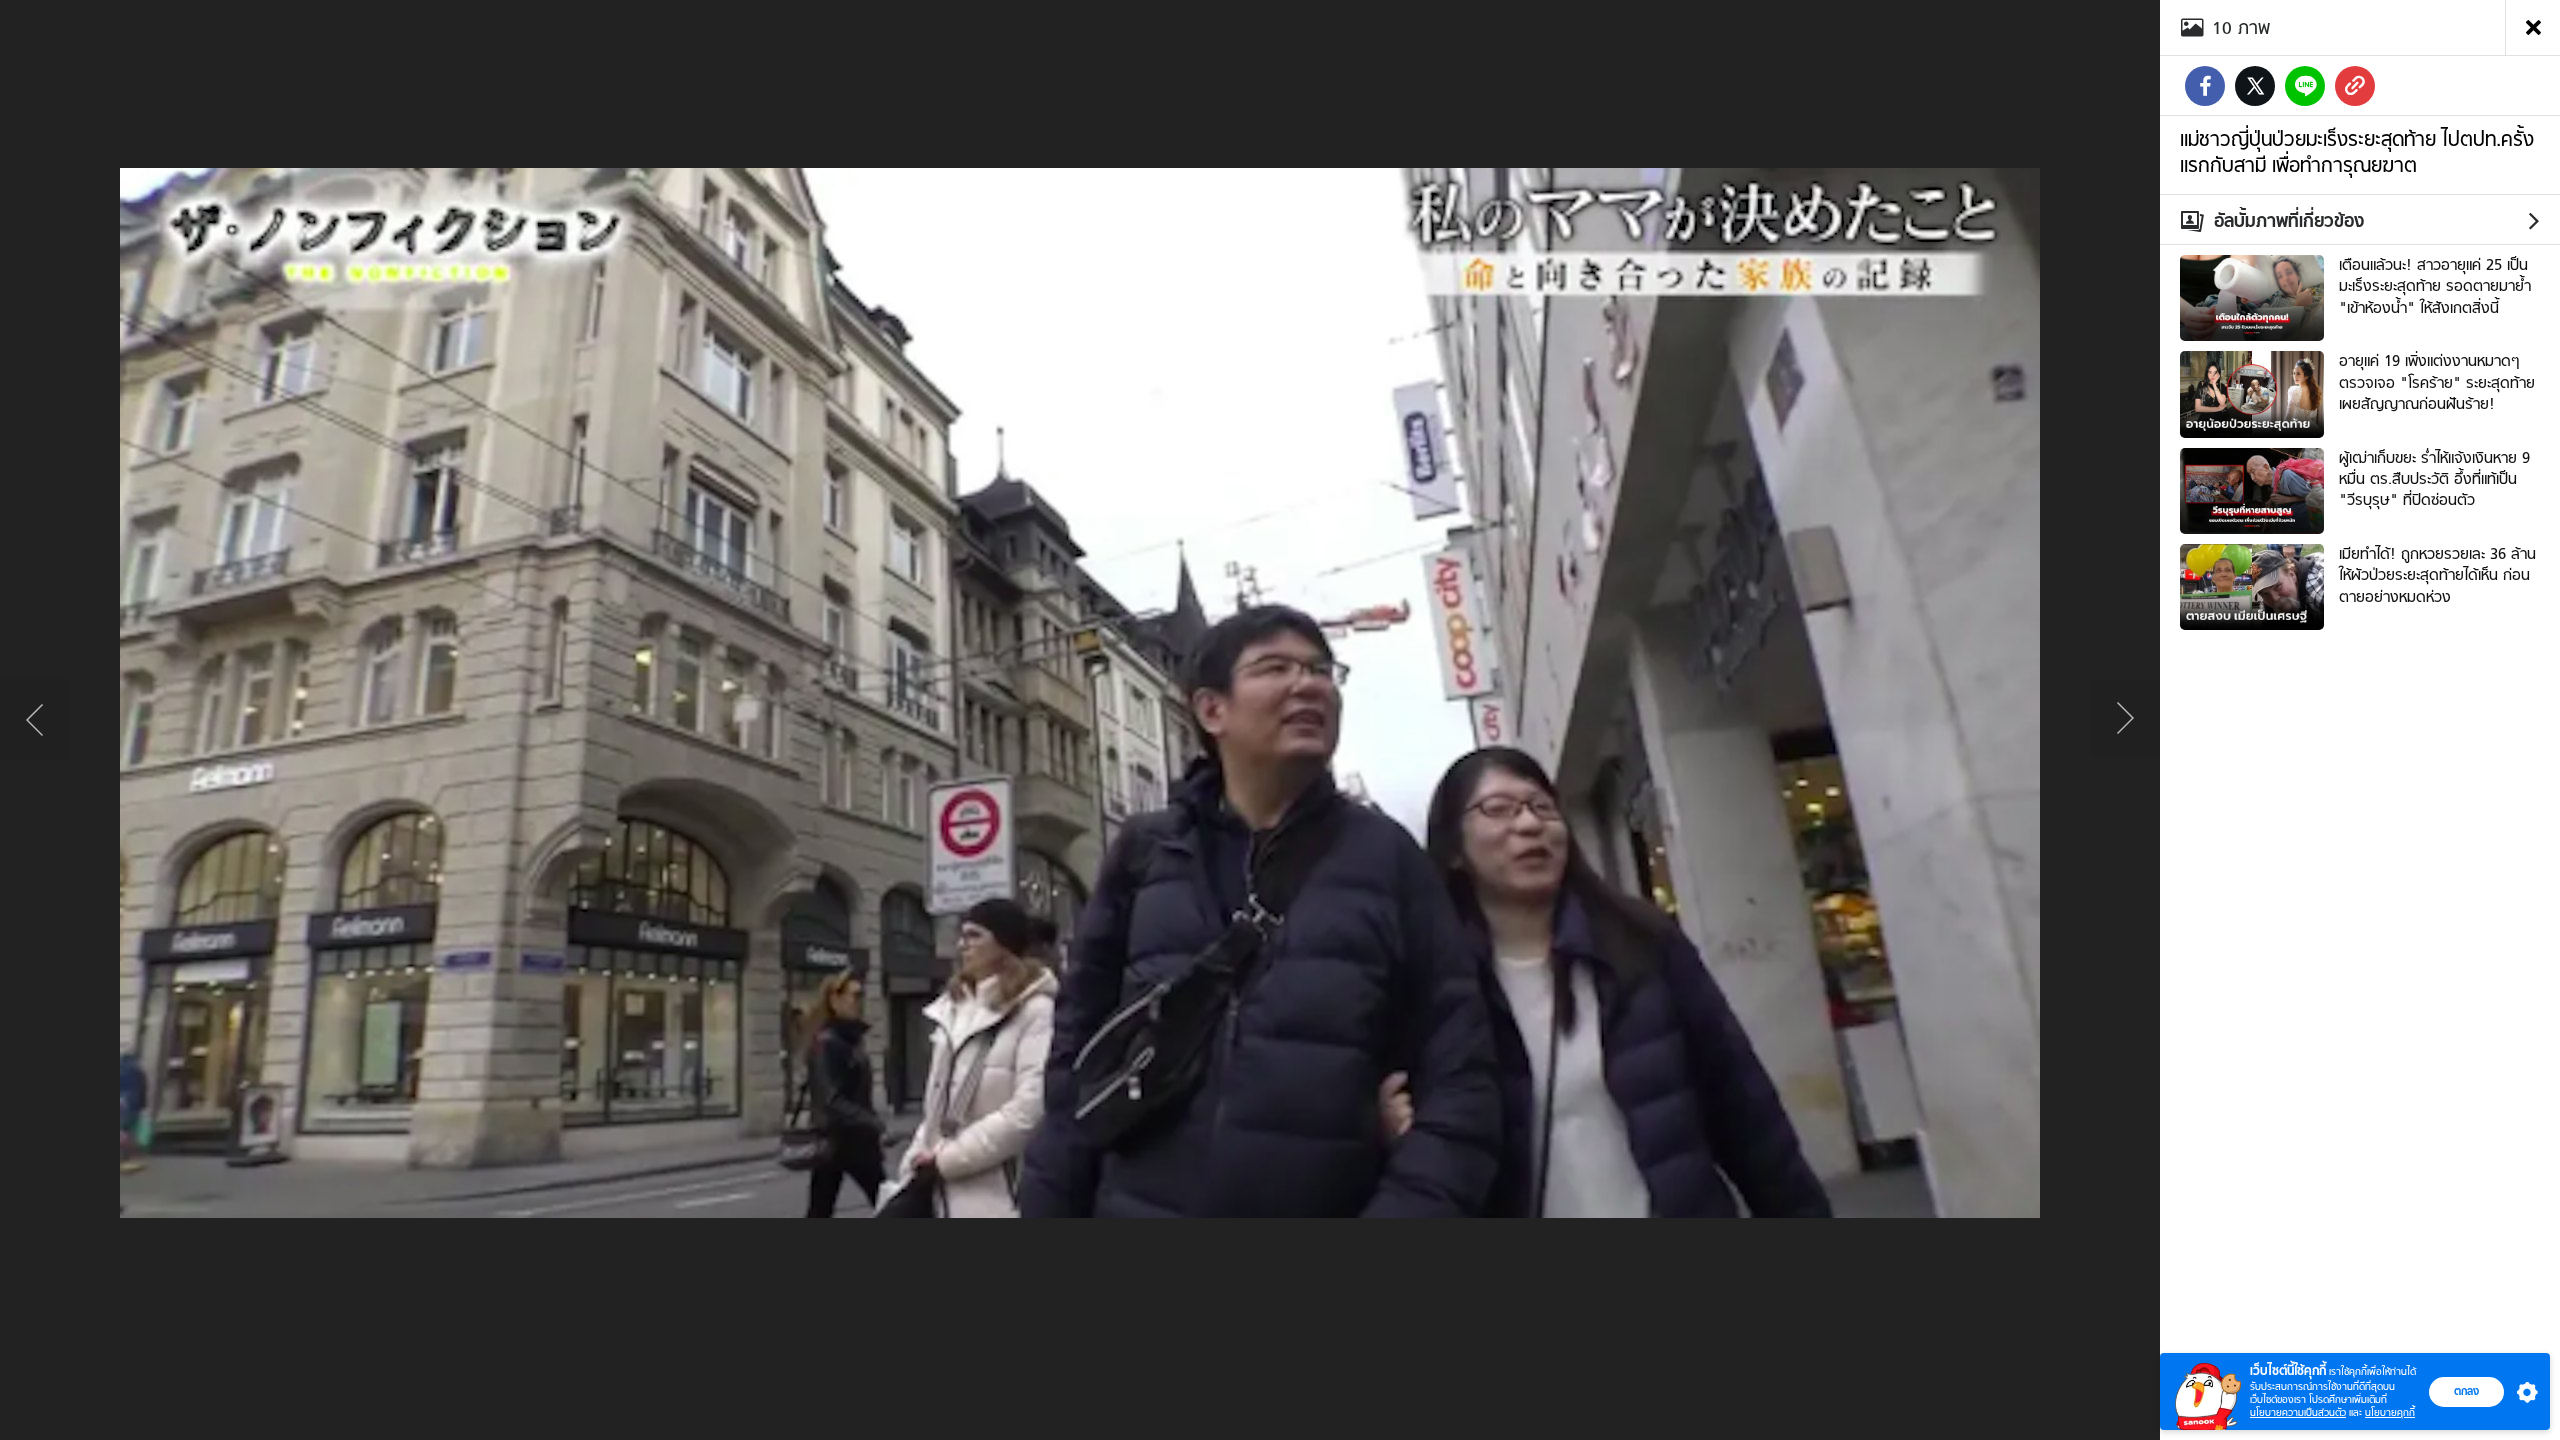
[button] (2523, 1392)
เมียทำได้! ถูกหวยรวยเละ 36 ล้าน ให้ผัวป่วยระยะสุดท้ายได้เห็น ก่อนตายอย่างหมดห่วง (2437, 575)
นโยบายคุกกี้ (2390, 1412)
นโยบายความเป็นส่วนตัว (2298, 1412)
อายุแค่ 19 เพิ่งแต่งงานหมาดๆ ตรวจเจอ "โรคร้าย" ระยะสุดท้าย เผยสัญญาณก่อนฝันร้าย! (2437, 382)
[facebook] (2205, 86)
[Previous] (35, 720)
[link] (2355, 86)
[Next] (2125, 720)
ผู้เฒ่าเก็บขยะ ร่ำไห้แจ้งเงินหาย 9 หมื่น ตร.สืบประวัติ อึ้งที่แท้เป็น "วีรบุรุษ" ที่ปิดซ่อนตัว (2434, 479)
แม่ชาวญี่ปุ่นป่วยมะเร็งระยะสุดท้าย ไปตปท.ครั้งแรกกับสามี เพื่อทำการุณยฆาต (2357, 152)
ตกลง (2466, 1391)
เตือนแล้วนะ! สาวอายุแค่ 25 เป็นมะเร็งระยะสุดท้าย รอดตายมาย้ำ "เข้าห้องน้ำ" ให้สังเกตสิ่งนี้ (2435, 286)
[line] (2305, 86)
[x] (2255, 86)
